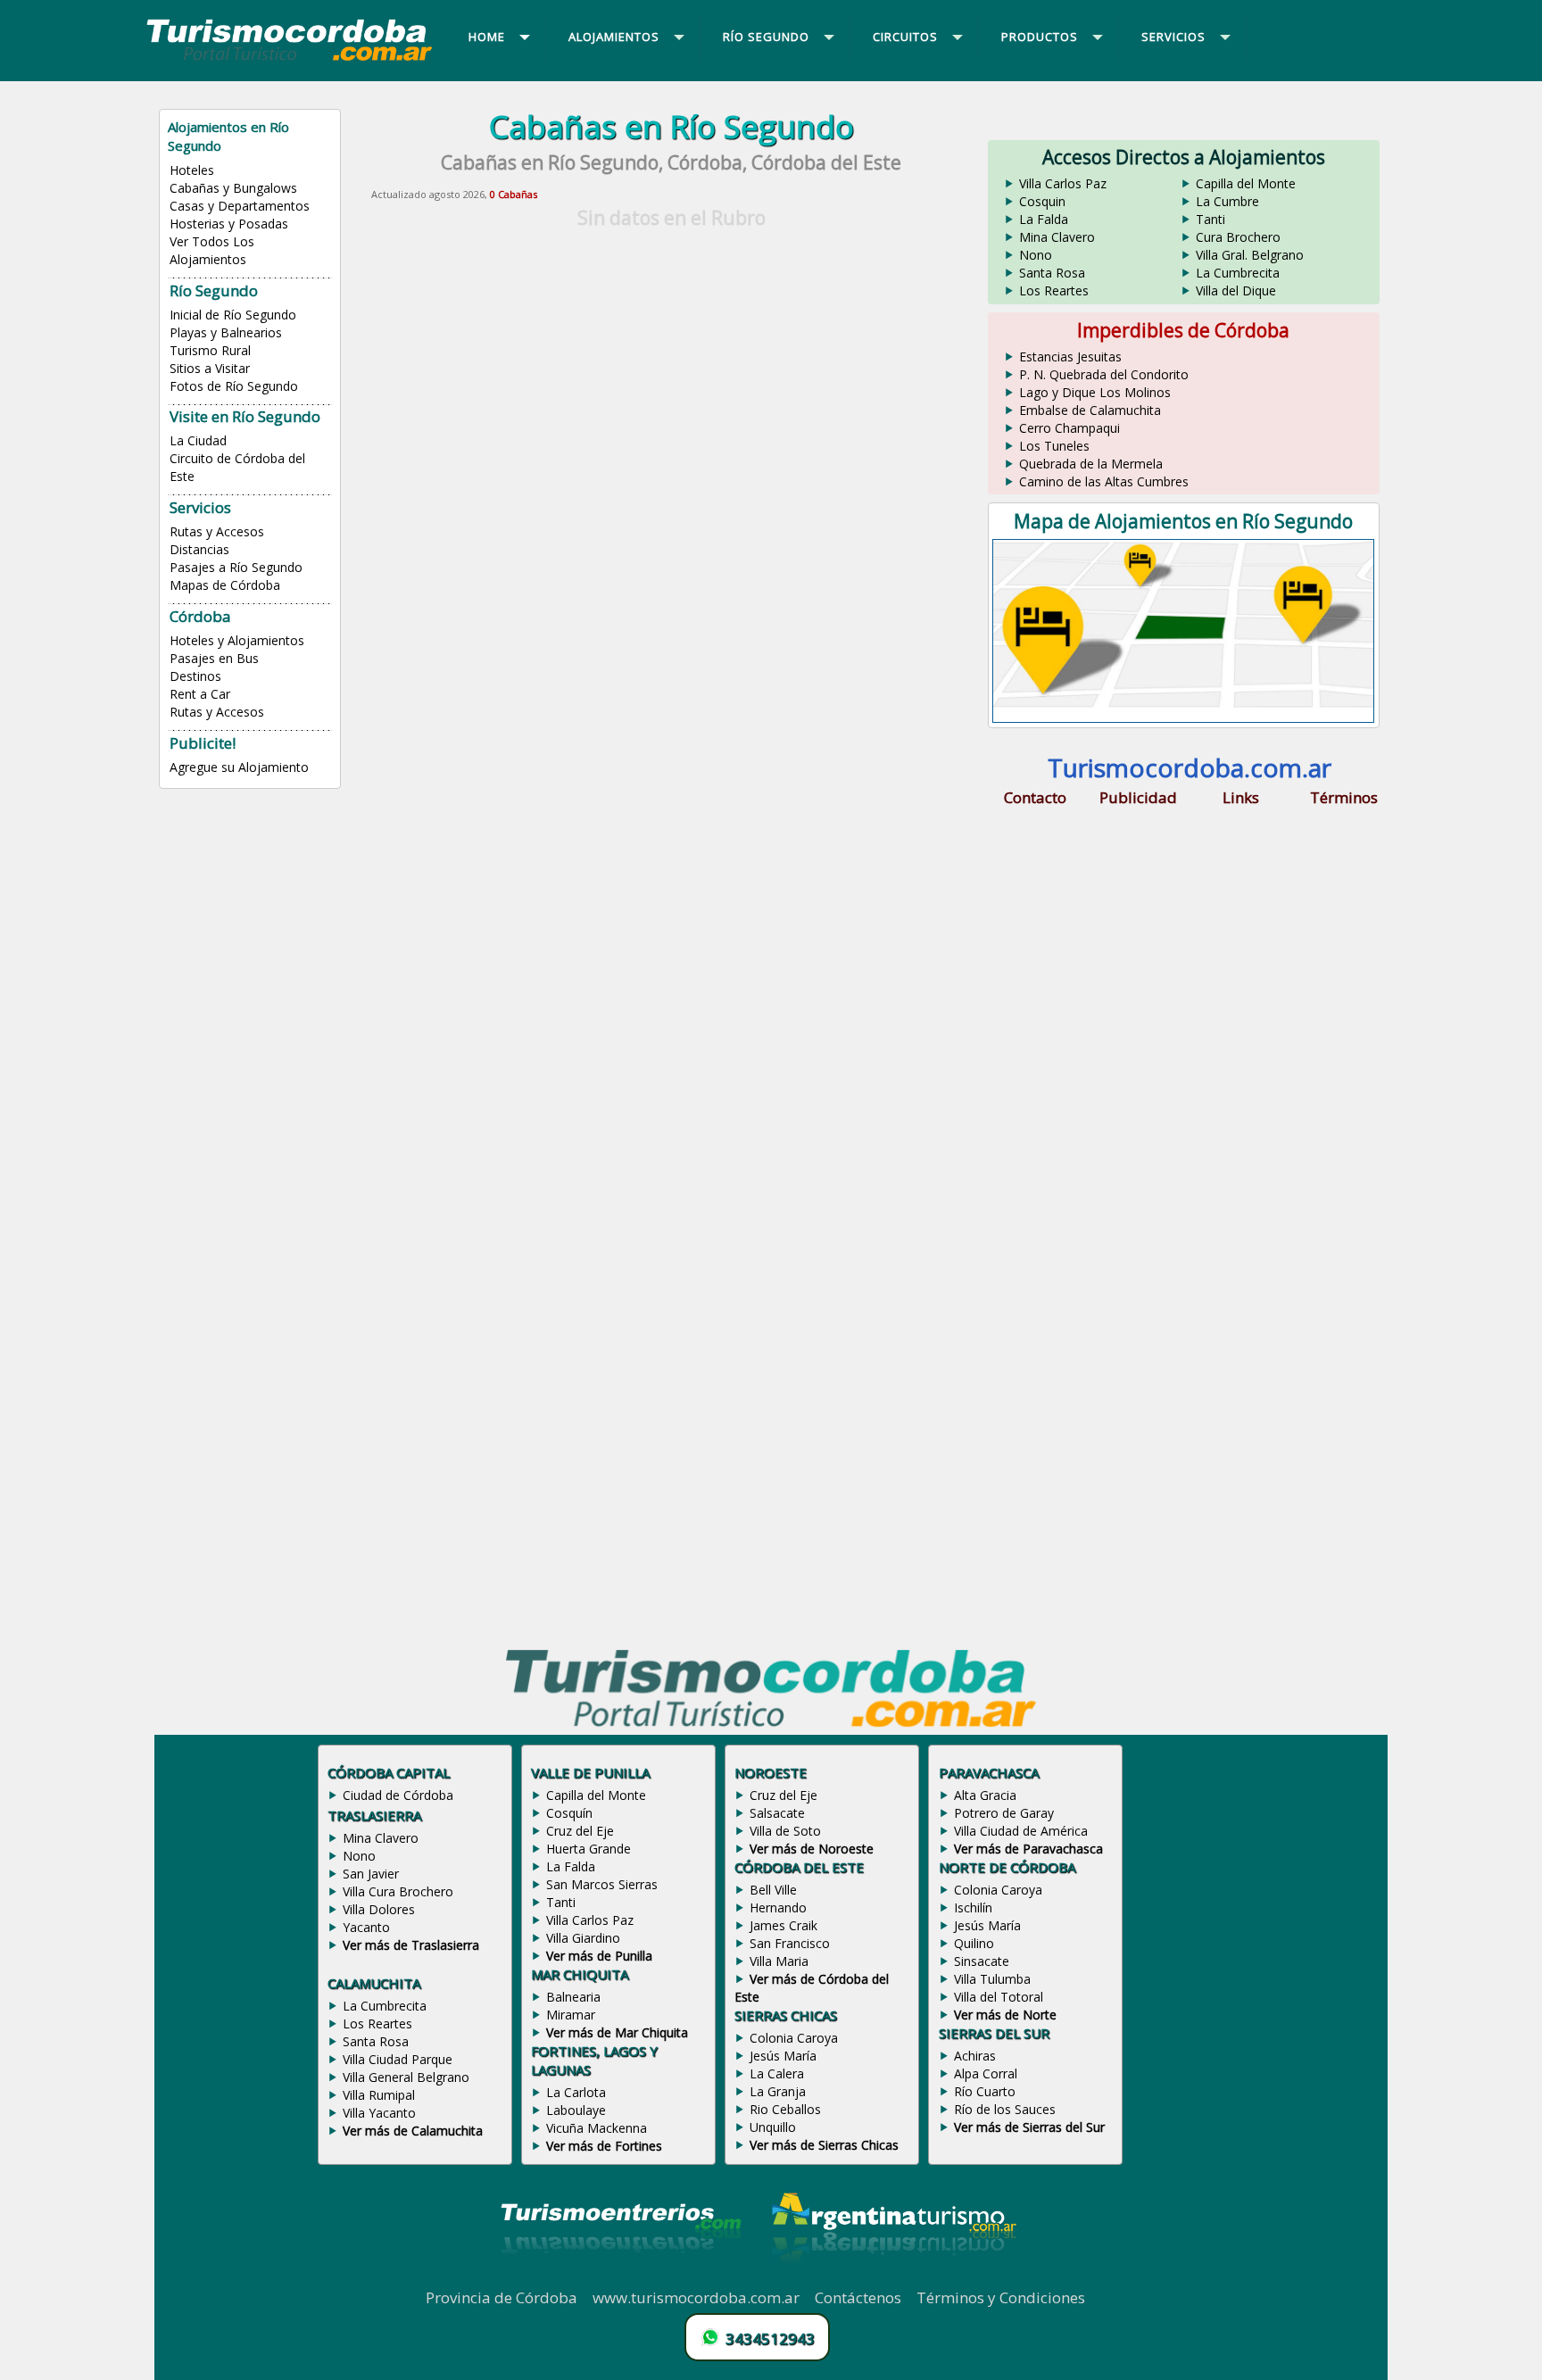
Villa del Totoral (999, 1997)
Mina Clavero (1057, 237)
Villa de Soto (785, 1831)
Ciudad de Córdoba (398, 1795)
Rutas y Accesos (217, 531)
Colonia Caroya (794, 2038)
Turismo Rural (210, 350)
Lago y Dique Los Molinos (1095, 392)
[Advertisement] (671, 361)
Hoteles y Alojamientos (237, 640)
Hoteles (192, 170)
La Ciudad (198, 440)
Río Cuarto (985, 2091)
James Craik (783, 1925)
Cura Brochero (1238, 237)
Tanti (1210, 219)
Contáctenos (858, 2297)
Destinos (195, 676)
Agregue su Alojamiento (239, 767)
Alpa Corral (986, 2073)
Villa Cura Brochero (398, 1891)
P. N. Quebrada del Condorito (1104, 374)
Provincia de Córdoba (502, 2297)
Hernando (778, 1907)
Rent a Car (200, 694)
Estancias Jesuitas (1070, 357)
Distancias (199, 549)
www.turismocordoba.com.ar (696, 2297)
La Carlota (576, 2092)
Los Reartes (1054, 290)
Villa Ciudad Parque (398, 2059)
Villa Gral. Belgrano (1250, 255)
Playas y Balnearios (226, 332)
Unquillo (773, 2127)
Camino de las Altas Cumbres (1104, 481)
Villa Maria (779, 1961)
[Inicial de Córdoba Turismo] (290, 60)
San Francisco (790, 1943)
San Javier (371, 1874)
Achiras (975, 2056)
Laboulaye (576, 2110)
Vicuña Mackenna (597, 2128)
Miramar (571, 2015)
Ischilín (973, 1907)
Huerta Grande (589, 1849)
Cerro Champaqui (1069, 428)
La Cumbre (1227, 201)
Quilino (974, 1943)
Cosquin (1042, 201)
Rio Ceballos (785, 2109)
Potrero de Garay (1004, 1813)
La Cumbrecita (1238, 273)
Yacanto (366, 1927)
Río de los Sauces (1005, 2109)
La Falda (1044, 219)
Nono (1036, 255)
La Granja (778, 2091)
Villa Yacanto (379, 2113)
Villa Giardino (583, 1938)
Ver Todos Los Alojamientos (212, 250)
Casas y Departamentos (240, 206)
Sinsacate (982, 1961)
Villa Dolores (379, 1909)
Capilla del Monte (1246, 183)
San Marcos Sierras (602, 1884)
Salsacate (777, 1813)
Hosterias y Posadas (229, 224)
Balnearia (573, 1997)
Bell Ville (773, 1890)
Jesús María (783, 2056)
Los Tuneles (1054, 446)
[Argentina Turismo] (892, 2277)
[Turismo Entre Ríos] (621, 2277)
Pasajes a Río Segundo (236, 567)
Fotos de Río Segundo (234, 386)
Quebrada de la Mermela (1091, 464)
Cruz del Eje (580, 1831)
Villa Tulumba (992, 1979)
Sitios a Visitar (210, 368)
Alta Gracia (985, 1795)
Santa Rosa (1052, 273)
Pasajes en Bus (214, 658)
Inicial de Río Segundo (233, 315)
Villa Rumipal (379, 2095)
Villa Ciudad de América (1021, 1831)
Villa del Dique (1236, 290)
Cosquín (569, 1813)
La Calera (777, 2073)
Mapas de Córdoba (225, 585)
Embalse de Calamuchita (1090, 410)
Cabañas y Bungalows (233, 188)
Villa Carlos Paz (1063, 183)
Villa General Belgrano (406, 2077)
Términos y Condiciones (1001, 2297)
